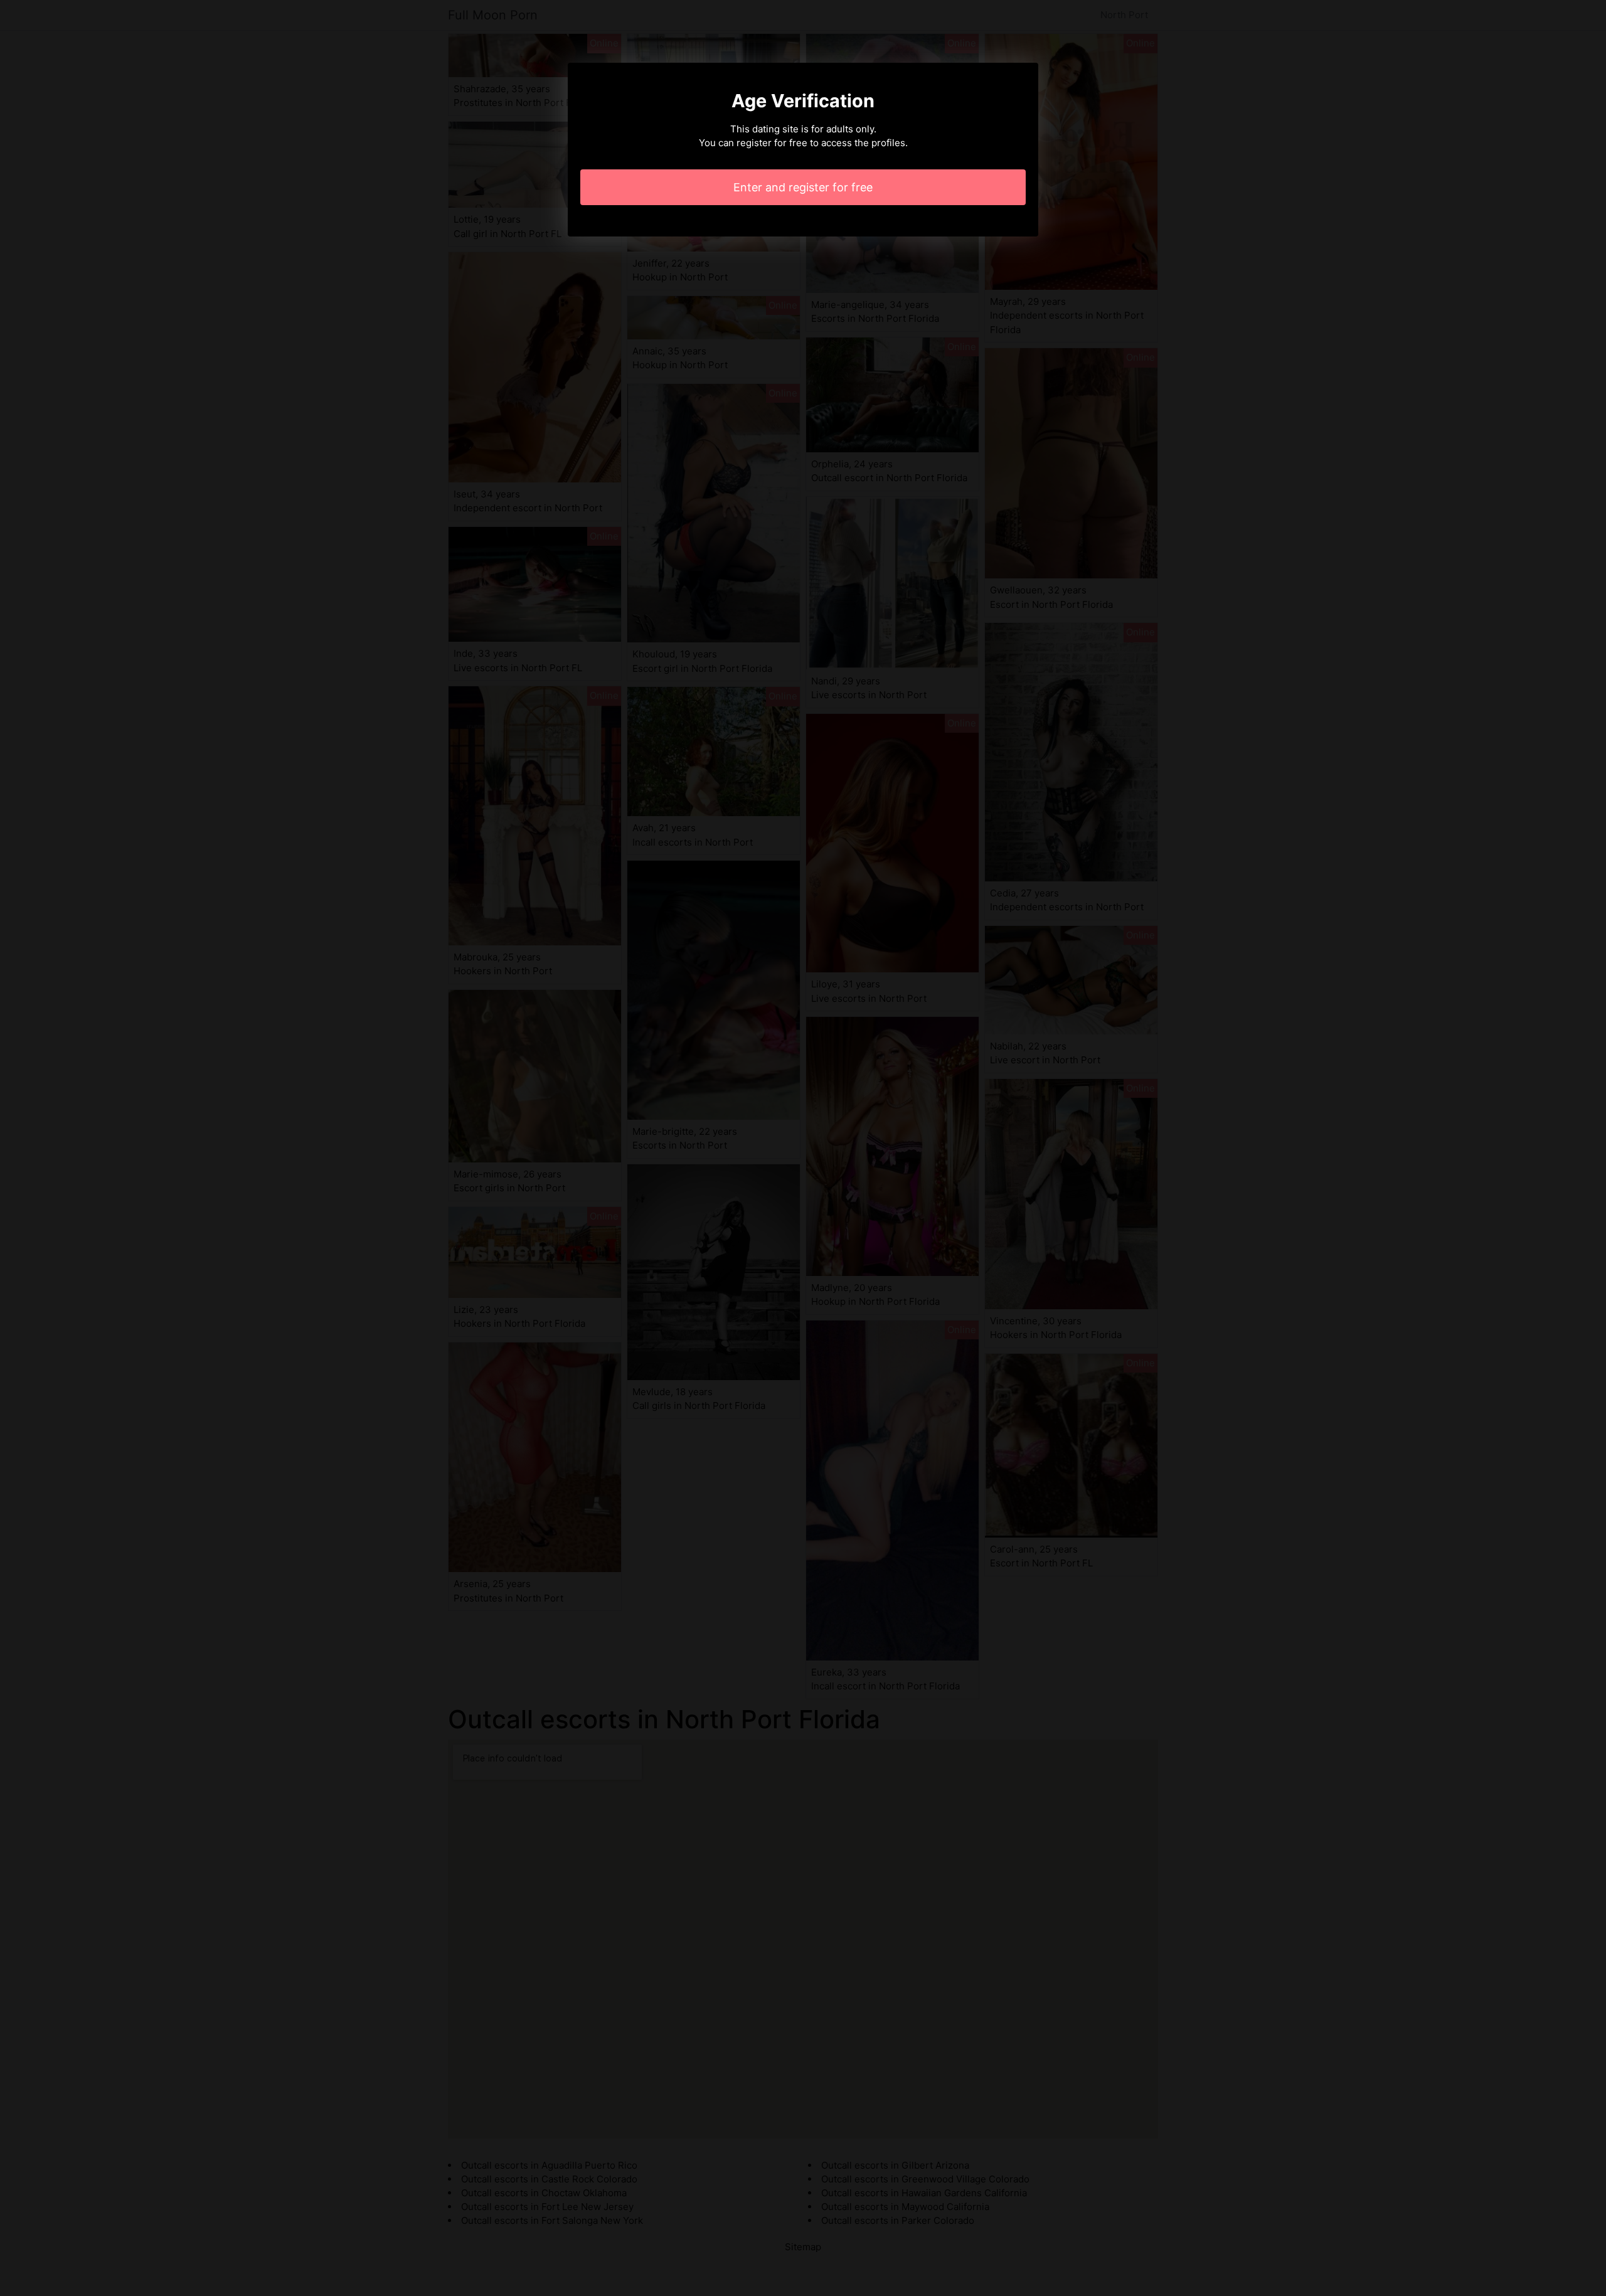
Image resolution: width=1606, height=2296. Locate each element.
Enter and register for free (803, 187)
